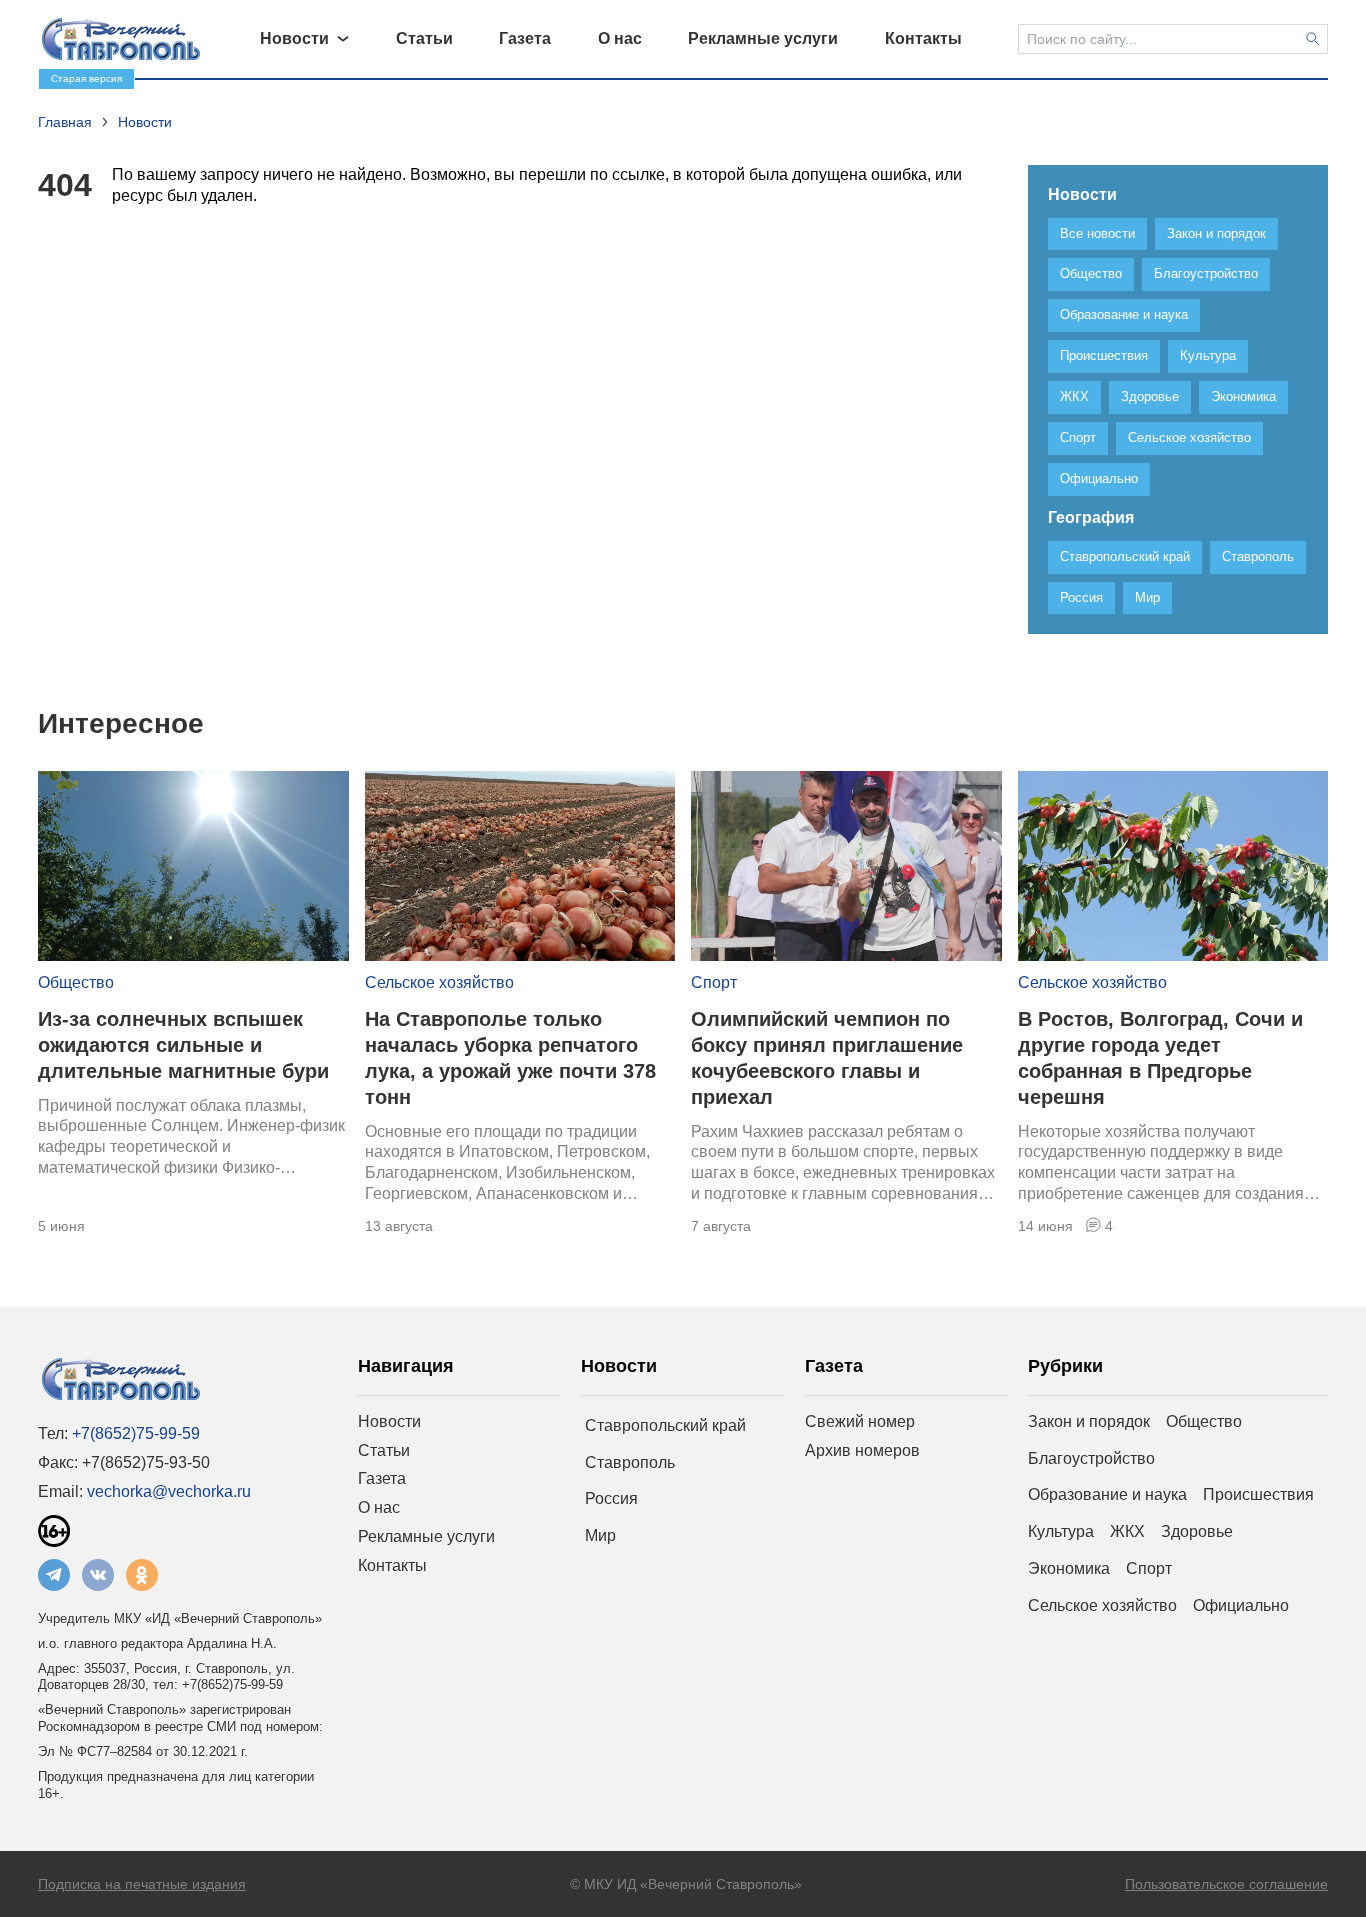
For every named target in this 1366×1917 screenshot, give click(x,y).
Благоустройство (1091, 1458)
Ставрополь (630, 1462)
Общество (76, 982)
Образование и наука (1107, 1494)
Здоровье (1197, 1531)
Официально (1241, 1605)
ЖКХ (1127, 1531)
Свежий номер (860, 1421)
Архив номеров (862, 1450)
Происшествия (1258, 1494)
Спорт (714, 982)
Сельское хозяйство (439, 982)
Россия (611, 1498)
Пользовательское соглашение (1226, 1884)
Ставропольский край (665, 1425)
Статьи (384, 1450)
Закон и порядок (1089, 1421)
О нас (379, 1507)
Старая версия (86, 78)
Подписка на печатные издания (142, 1884)
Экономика (1069, 1568)
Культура (1061, 1531)
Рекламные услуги (426, 1536)
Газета (382, 1478)
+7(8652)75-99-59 (136, 1433)
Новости (389, 1421)
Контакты (392, 1565)
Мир (600, 1535)
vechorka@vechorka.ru (169, 1491)
